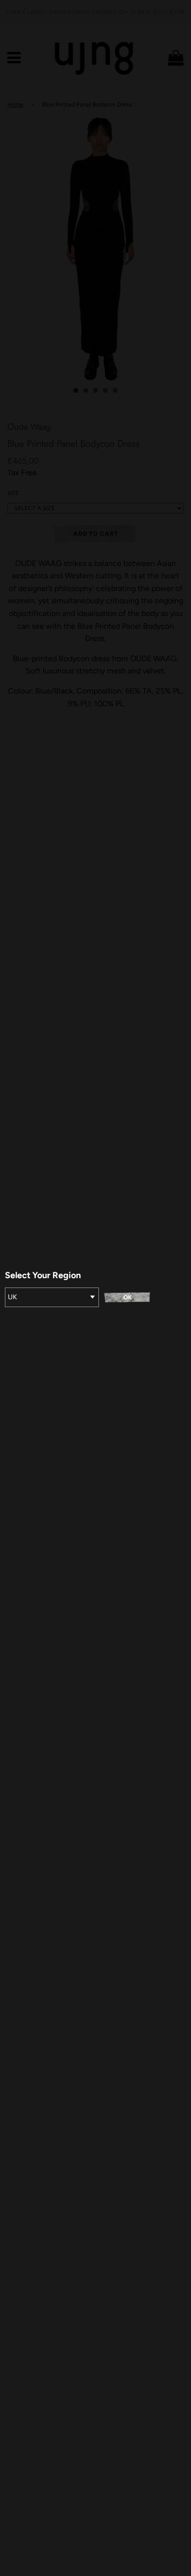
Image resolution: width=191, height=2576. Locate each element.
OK (128, 1297)
